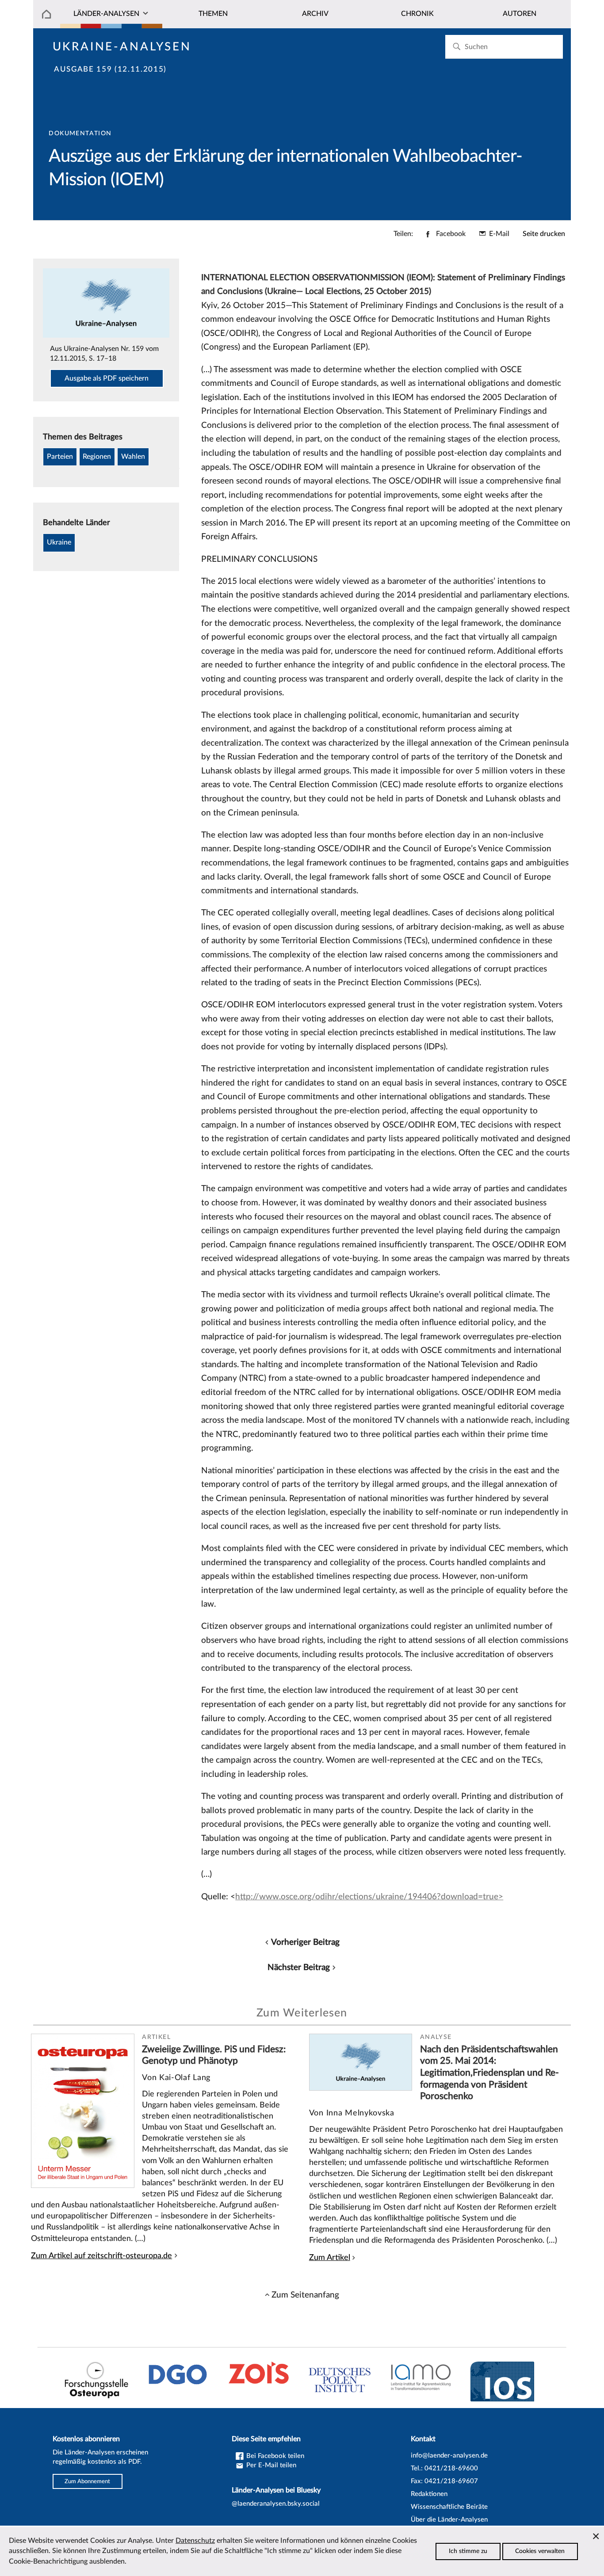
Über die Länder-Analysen (449, 2520)
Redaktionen (429, 2494)
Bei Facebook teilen (274, 2456)
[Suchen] (457, 47)
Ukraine (59, 542)
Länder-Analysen (106, 14)
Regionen (97, 457)
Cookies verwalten (540, 2551)
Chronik (417, 14)
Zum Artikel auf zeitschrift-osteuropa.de (101, 2256)
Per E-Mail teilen (270, 2465)
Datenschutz (195, 2541)
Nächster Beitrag (299, 1967)
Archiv (315, 14)
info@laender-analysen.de (449, 2456)
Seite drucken (544, 234)
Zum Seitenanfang (305, 2295)
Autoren (520, 14)
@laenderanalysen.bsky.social (276, 2504)
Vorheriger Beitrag (305, 1942)
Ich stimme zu (468, 2551)
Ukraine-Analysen (122, 47)
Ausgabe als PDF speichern (107, 378)
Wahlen (133, 457)
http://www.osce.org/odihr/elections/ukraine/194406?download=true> (369, 1897)
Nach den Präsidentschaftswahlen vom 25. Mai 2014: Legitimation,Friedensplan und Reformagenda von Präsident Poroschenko (489, 2073)
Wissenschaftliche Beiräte (449, 2507)
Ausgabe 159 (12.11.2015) (110, 69)
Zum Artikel (330, 2258)
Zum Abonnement (87, 2481)
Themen (213, 14)
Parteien (60, 457)
